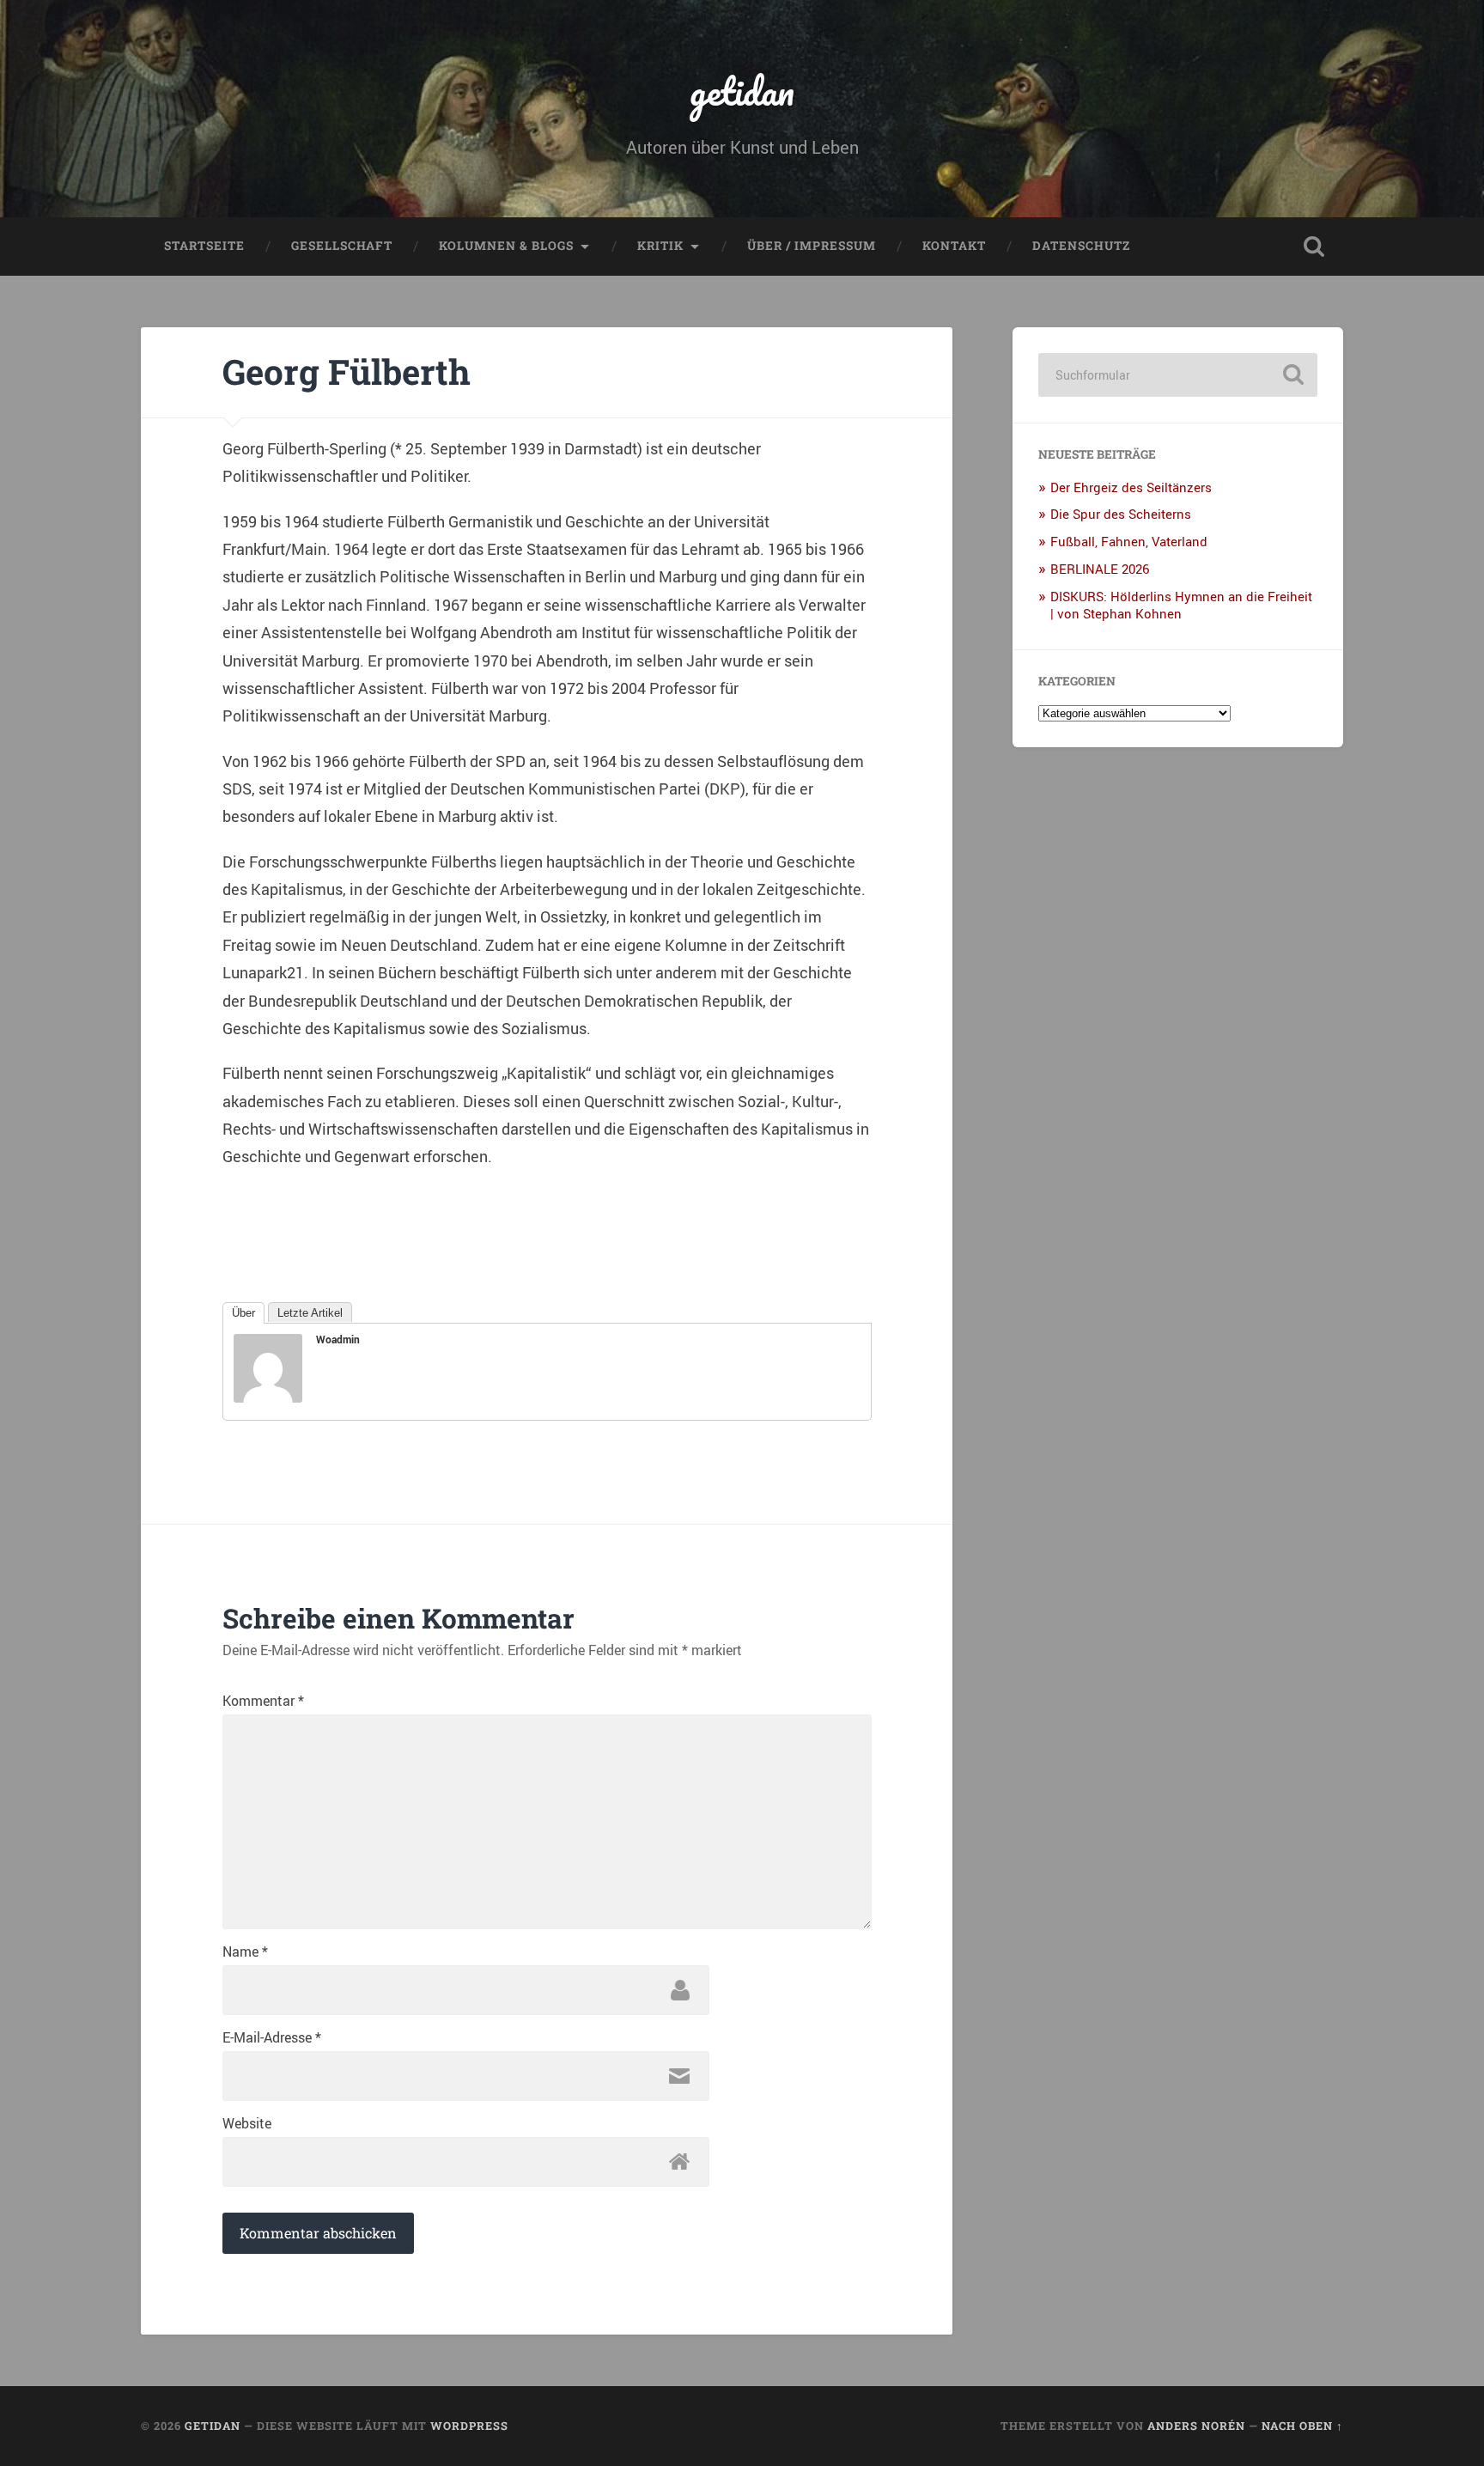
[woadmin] (268, 1397)
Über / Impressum (812, 246)
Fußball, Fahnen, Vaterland (1129, 541)
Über (243, 1313)
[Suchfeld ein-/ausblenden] (1314, 247)
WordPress (469, 2426)
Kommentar (263, 1701)
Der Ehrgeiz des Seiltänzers (1131, 487)
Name (245, 1951)
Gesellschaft (342, 246)
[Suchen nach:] (1178, 375)
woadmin (338, 1339)
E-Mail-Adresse (272, 2037)
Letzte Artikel (310, 1313)
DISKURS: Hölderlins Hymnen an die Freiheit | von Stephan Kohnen (1181, 605)
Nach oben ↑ (1302, 2426)
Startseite (204, 246)
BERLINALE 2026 (1100, 569)
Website (247, 2123)
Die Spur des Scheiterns (1121, 514)
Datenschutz (1081, 246)
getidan (742, 91)
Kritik (660, 246)
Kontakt (954, 246)
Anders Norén (1196, 2426)
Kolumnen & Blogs (506, 246)
